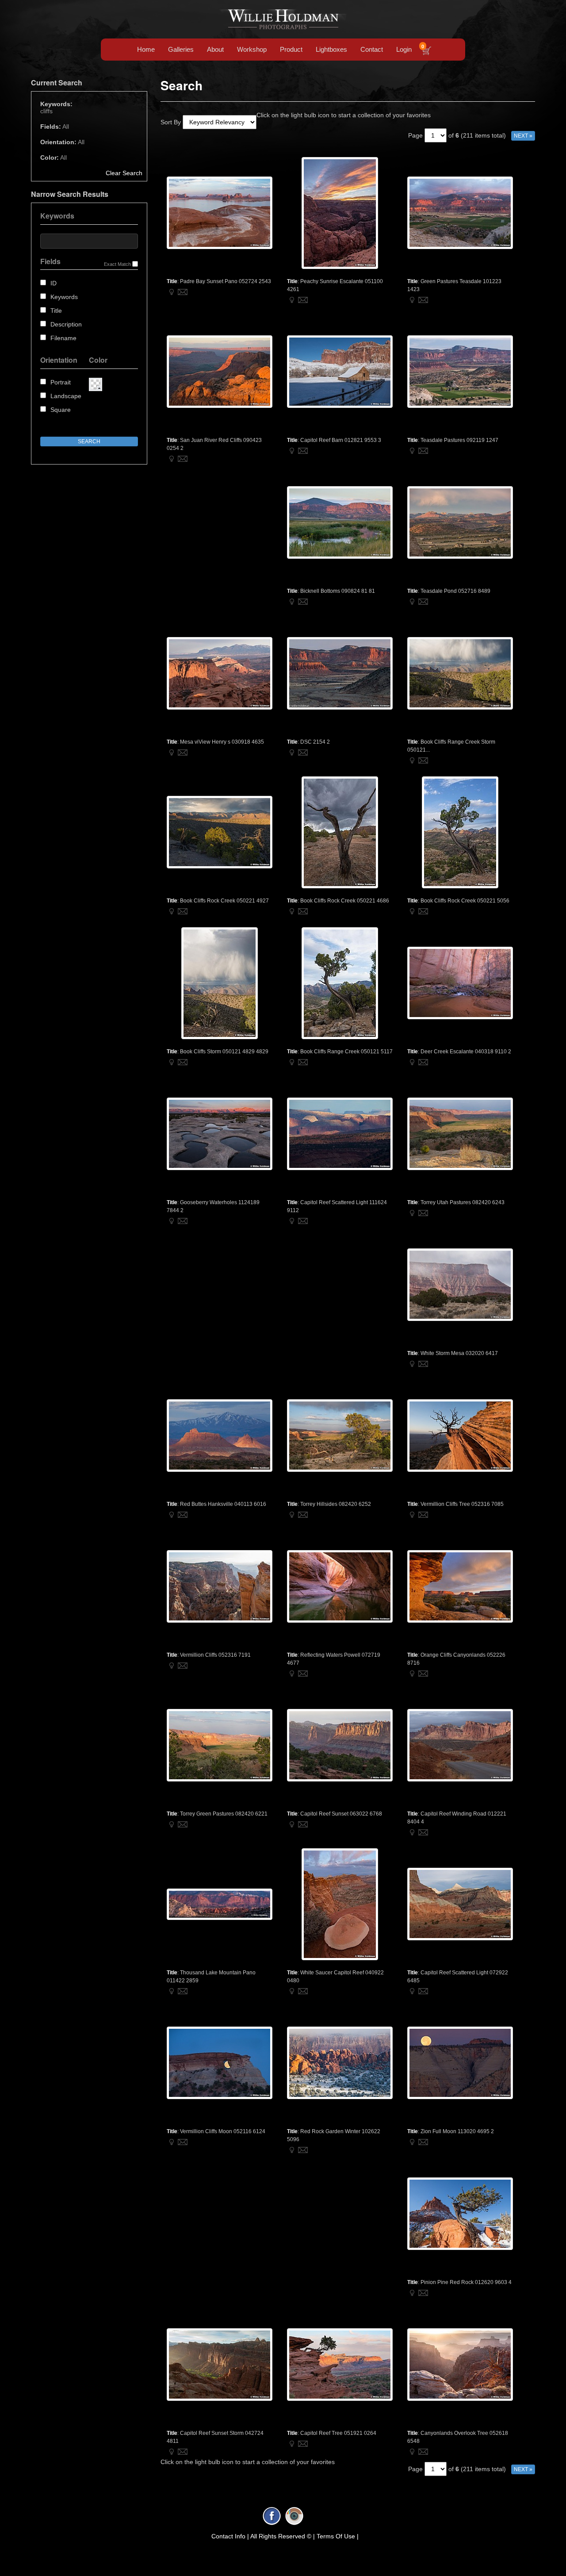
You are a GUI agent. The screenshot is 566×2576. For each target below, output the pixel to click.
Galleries (181, 49)
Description (66, 324)
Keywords (64, 297)
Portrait (61, 382)
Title (56, 311)
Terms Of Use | (338, 2536)
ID (54, 283)
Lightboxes (331, 49)
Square (61, 410)
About (215, 49)
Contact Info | (230, 2536)
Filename (63, 338)
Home (146, 49)
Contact (372, 49)
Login (404, 49)
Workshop (252, 49)
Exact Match (117, 264)
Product (291, 49)
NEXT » (523, 136)
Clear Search (124, 173)
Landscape (66, 396)
